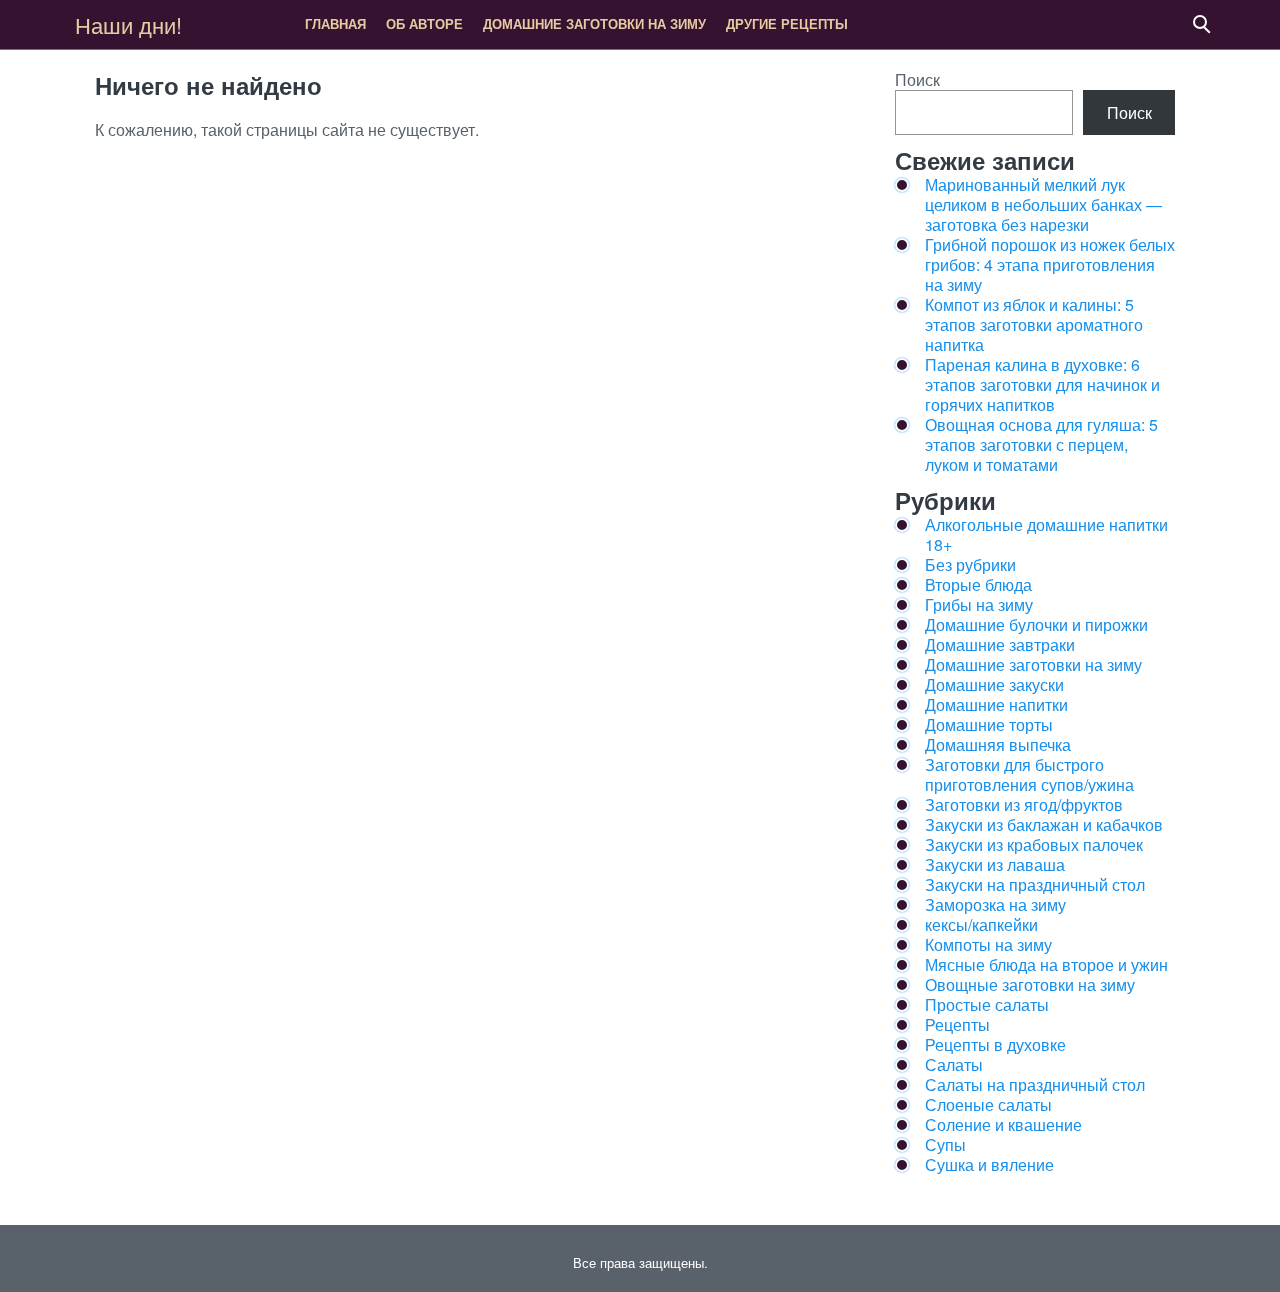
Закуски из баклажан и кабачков (1044, 824)
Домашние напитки (996, 704)
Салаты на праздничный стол (1035, 1084)
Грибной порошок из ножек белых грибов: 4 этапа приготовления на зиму (1050, 264)
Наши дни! (128, 24)
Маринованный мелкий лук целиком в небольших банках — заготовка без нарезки (1043, 204)
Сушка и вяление (989, 1164)
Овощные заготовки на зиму (1030, 984)
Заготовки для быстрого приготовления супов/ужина (1029, 774)
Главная (335, 23)
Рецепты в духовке (995, 1044)
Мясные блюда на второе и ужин (1046, 964)
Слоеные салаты (988, 1104)
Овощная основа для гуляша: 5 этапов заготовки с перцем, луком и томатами (1041, 444)
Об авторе (424, 23)
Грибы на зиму (979, 604)
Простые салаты (987, 1004)
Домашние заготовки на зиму (594, 23)
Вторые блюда (978, 584)
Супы (945, 1144)
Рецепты (957, 1024)
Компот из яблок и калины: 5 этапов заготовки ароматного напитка (1034, 324)
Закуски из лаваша (995, 864)
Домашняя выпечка (998, 744)
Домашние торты (989, 724)
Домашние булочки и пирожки (1036, 624)
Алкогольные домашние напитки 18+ (1046, 534)
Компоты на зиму (988, 944)
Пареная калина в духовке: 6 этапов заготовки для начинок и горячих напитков (1042, 384)
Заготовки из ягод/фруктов (1024, 804)
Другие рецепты (787, 23)
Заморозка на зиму (995, 904)
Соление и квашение (1003, 1124)
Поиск (917, 79)
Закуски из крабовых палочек (1034, 844)
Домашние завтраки (1000, 644)
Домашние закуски (994, 684)
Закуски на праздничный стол (1035, 884)
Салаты (954, 1064)
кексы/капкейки (981, 924)
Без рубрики (970, 564)
